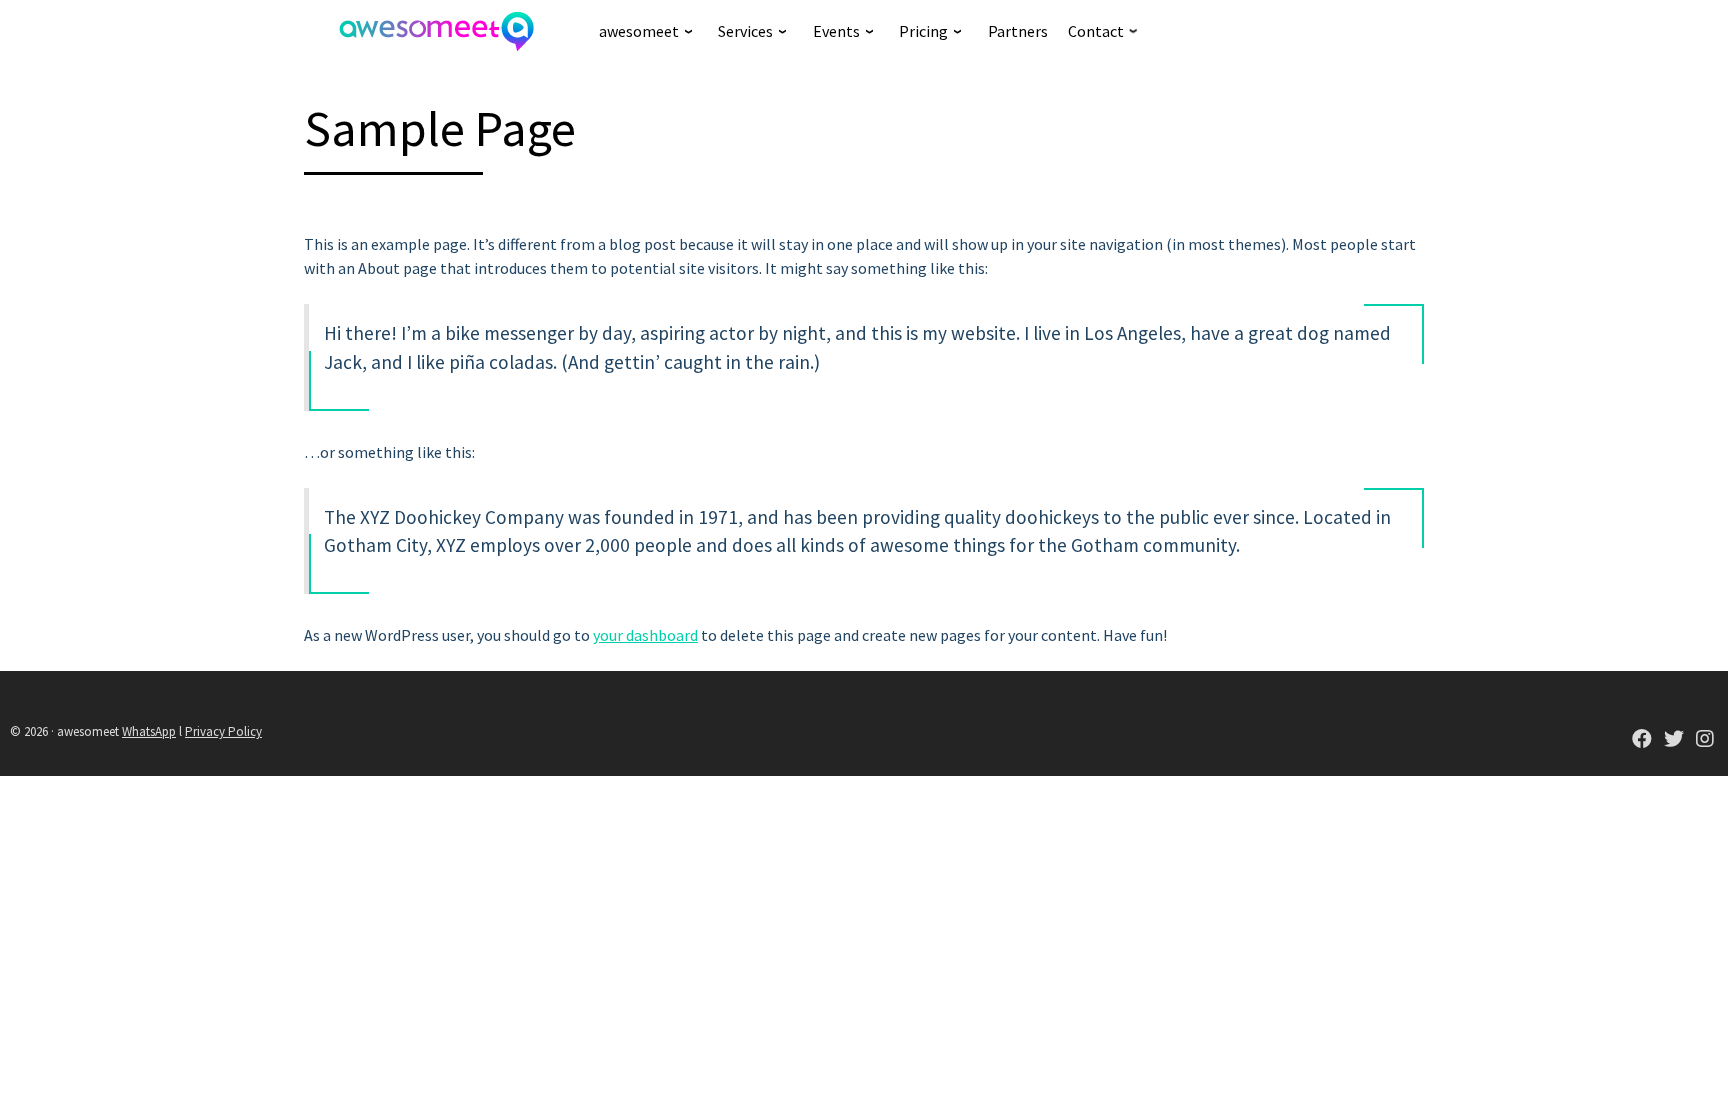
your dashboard (645, 635)
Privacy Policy (223, 731)
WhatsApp (149, 731)
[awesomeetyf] (1642, 740)
